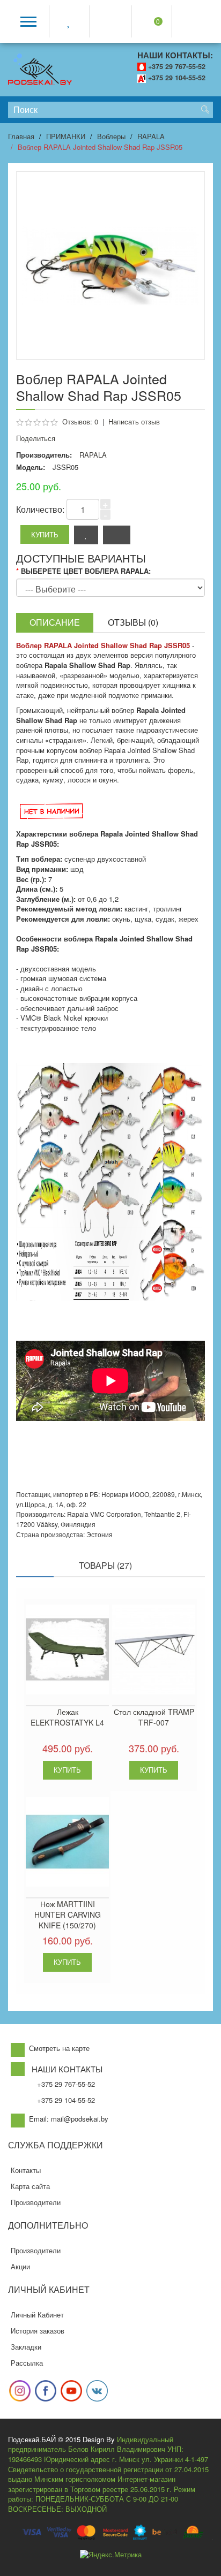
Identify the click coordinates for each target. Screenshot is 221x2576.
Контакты (26, 2170)
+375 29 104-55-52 (177, 78)
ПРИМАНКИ (66, 136)
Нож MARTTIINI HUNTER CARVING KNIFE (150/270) (68, 1914)
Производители (36, 2202)
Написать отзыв (134, 421)
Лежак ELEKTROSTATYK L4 (67, 1717)
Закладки (26, 2347)
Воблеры (111, 136)
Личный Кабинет (37, 2315)
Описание (55, 622)
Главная (21, 136)
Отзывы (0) (133, 622)
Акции (20, 2266)
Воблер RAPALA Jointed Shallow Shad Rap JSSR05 (100, 147)
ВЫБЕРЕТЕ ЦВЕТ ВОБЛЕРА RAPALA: (86, 571)
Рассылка (27, 2363)
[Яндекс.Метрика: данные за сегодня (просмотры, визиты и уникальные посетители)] (111, 2555)
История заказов (38, 2331)
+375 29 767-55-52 (177, 66)
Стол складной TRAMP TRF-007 (154, 1717)
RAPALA (151, 136)
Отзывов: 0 (80, 421)
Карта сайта (30, 2186)
